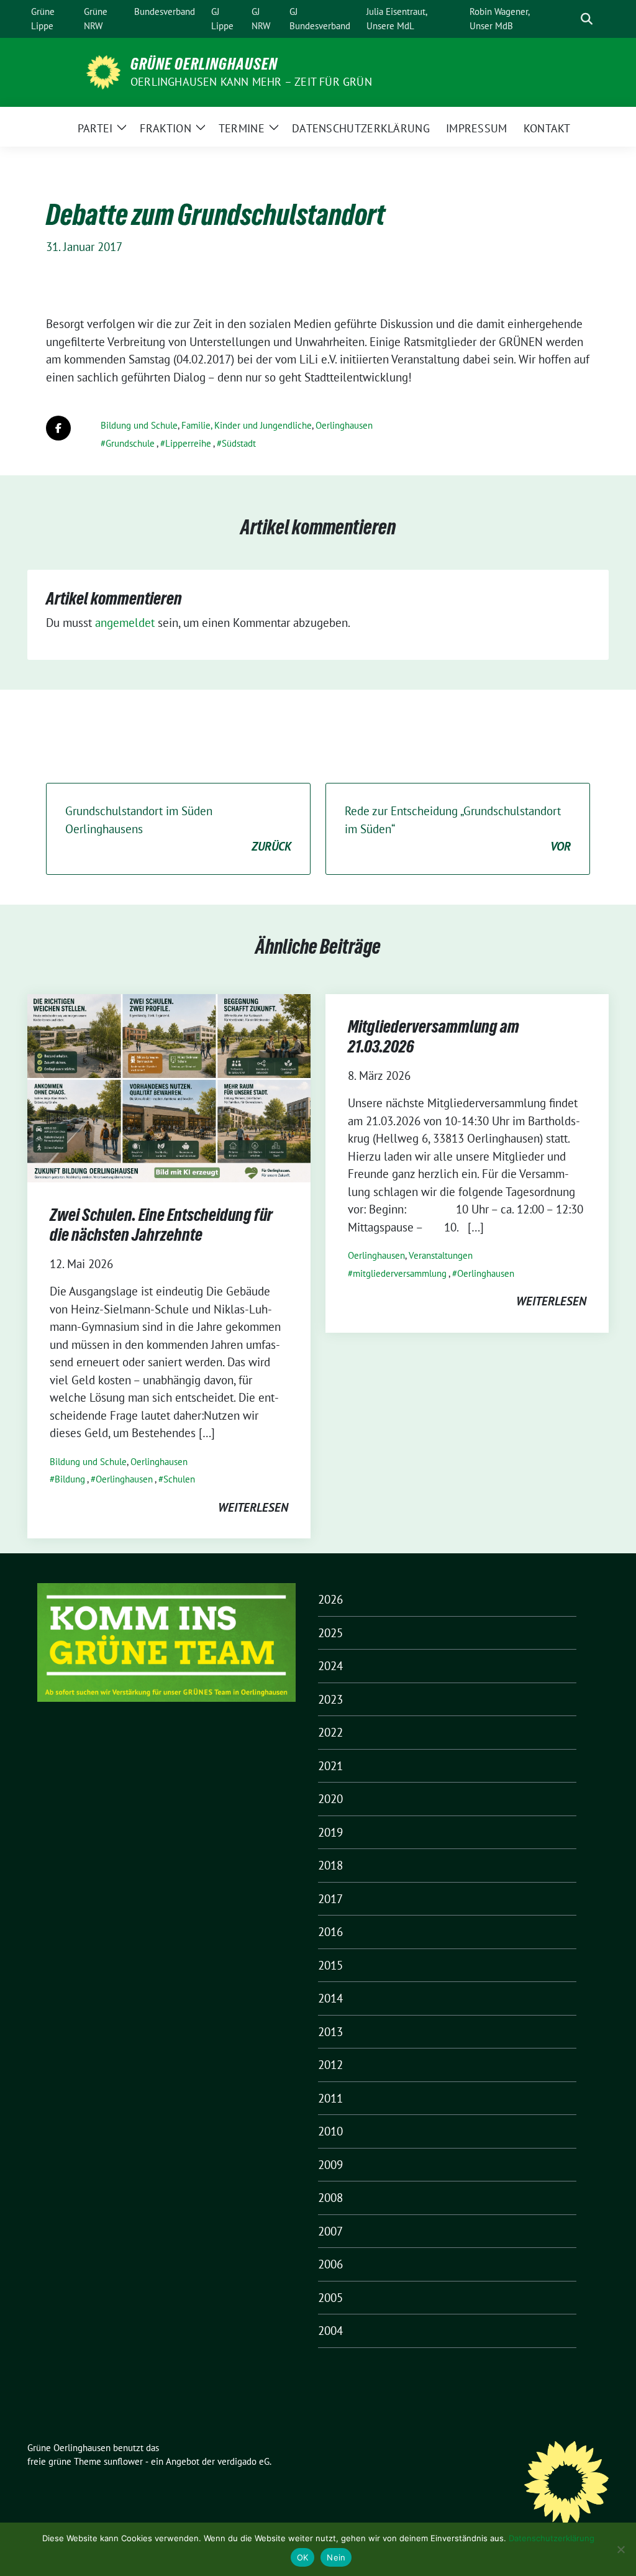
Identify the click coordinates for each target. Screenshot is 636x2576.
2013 (330, 2032)
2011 (330, 2098)
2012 (330, 2065)
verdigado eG (243, 2461)
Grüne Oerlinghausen (204, 64)
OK (303, 2557)
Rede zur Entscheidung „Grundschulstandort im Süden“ (458, 829)
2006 (330, 2264)
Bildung (70, 1479)
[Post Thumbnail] (169, 1087)
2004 (330, 2331)
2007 (330, 2231)
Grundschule (130, 443)
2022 (330, 1732)
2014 (330, 1998)
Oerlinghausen (344, 425)
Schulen (179, 1479)
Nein (336, 2557)
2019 (330, 1832)
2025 (330, 1633)
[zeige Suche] (587, 19)
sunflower (123, 2461)
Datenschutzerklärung (552, 2538)
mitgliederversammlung (400, 1273)
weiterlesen (253, 1507)
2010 (330, 2131)
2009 (330, 2165)
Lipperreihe (188, 443)
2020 (330, 1799)
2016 (330, 1932)
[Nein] (620, 2549)
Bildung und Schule (139, 425)
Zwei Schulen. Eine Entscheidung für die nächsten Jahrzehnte (161, 1225)
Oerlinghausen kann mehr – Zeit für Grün (251, 82)
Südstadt (239, 443)
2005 (330, 2298)
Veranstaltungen (441, 1255)
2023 (330, 1699)
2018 (330, 1865)
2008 (330, 2198)
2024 (330, 1666)
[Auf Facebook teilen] (58, 428)
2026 (330, 1599)
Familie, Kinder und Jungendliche (247, 425)
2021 (330, 1766)
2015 (330, 1965)
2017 (330, 1899)
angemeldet (125, 623)
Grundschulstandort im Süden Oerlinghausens (178, 829)
